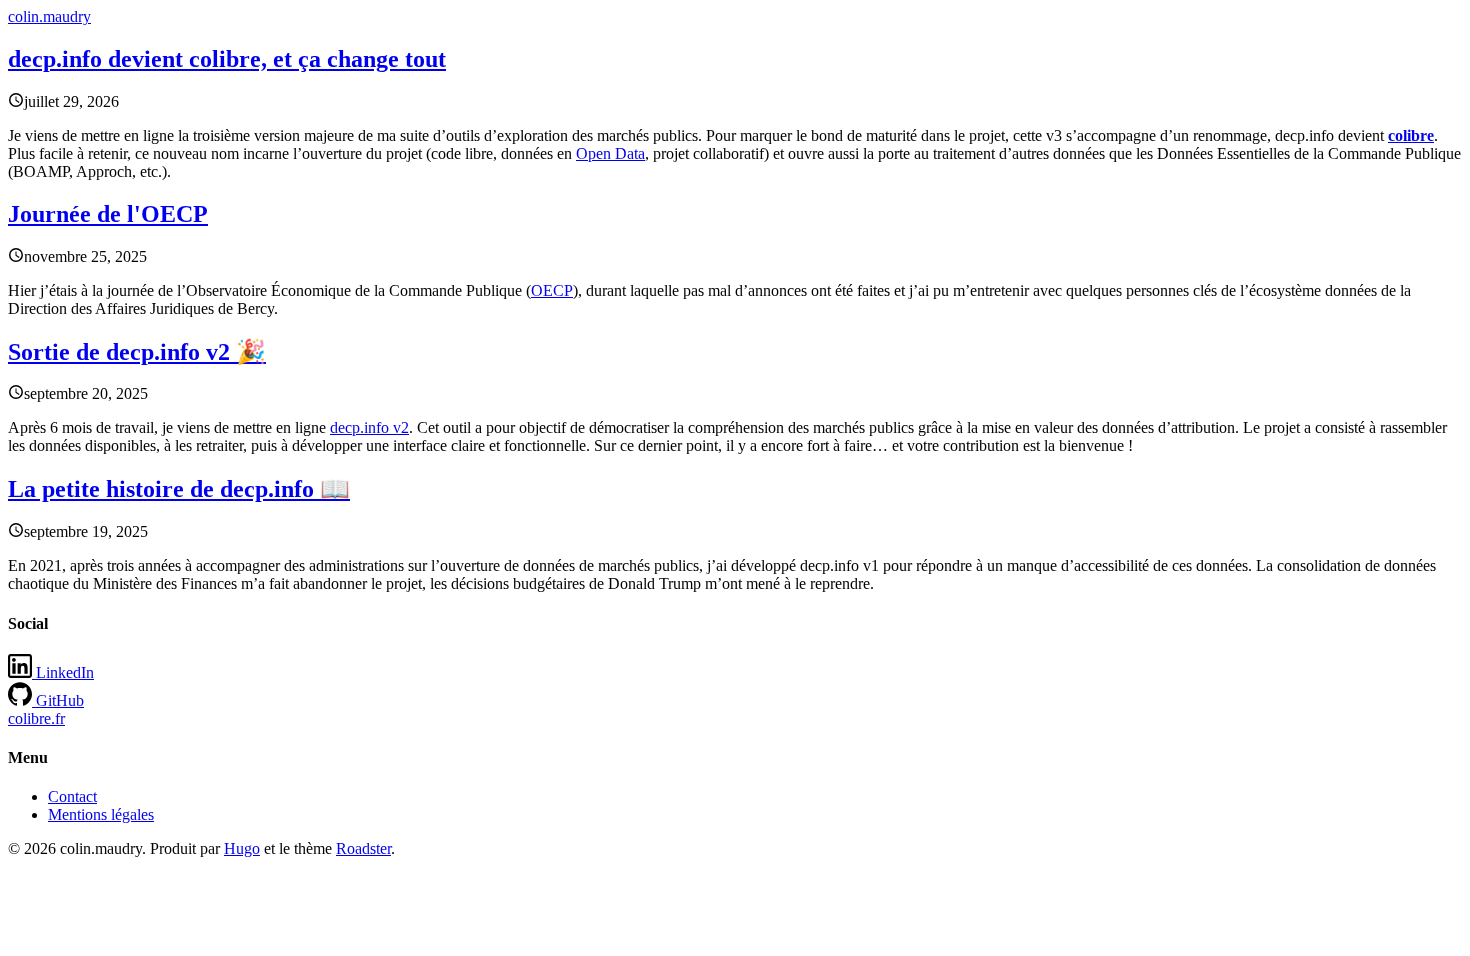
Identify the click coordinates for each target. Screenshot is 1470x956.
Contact (72, 796)
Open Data (610, 153)
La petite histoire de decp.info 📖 (179, 489)
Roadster (363, 848)
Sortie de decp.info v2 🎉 (137, 352)
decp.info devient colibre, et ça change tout (227, 59)
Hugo (242, 848)
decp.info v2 (369, 427)
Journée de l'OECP (108, 214)
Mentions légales (101, 814)
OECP (552, 290)
